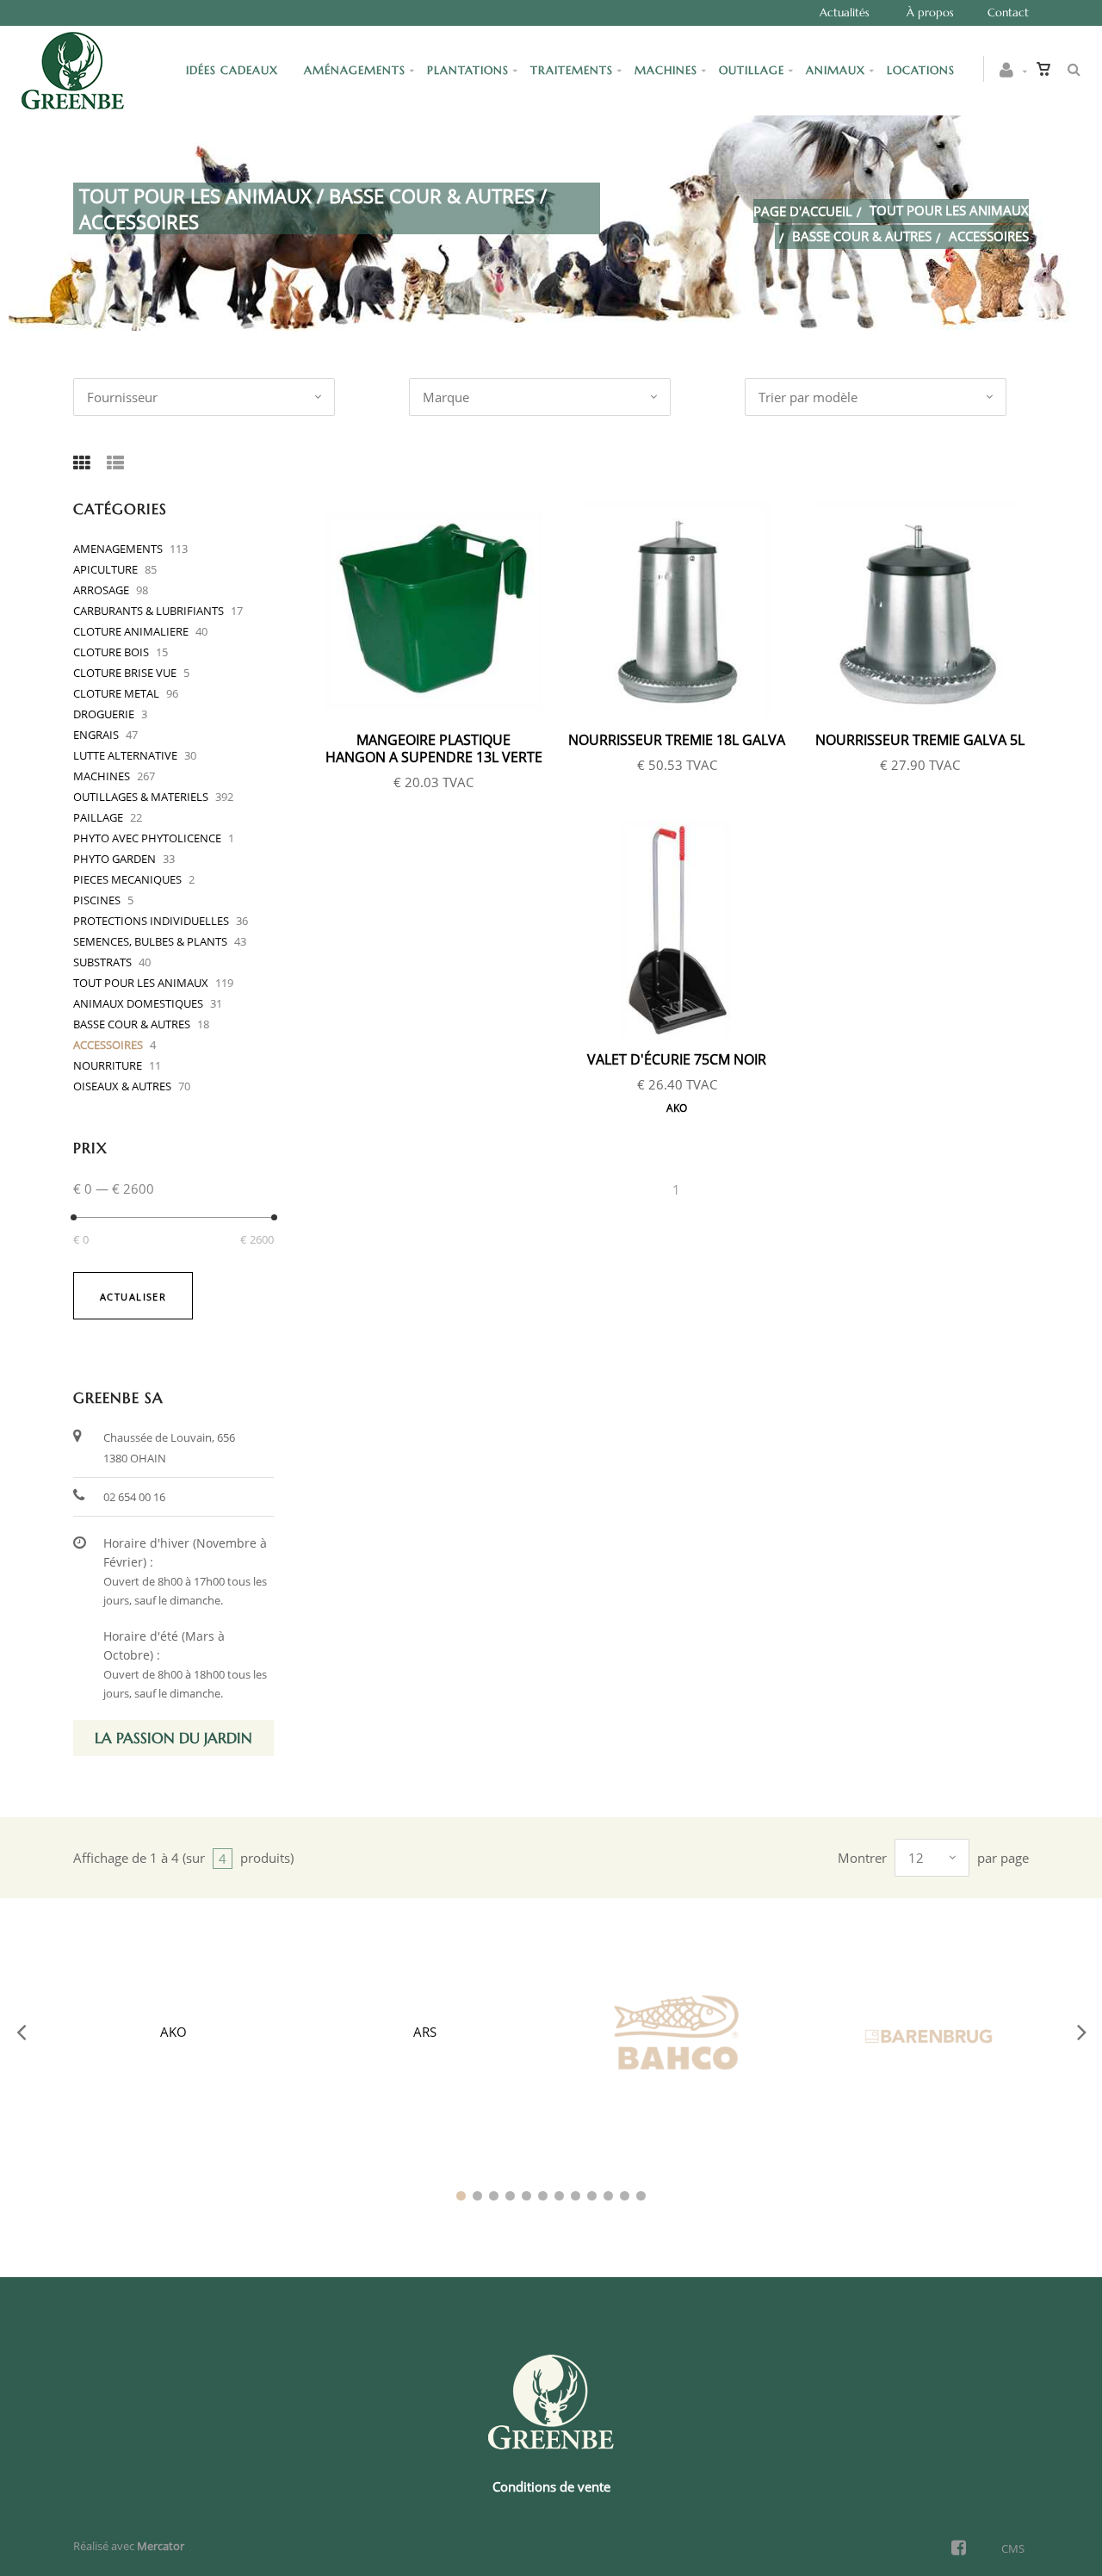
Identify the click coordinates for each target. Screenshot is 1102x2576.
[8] (576, 2196)
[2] (477, 2196)
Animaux (836, 70)
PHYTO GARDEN (115, 859)
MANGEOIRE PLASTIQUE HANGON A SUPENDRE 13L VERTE (434, 748)
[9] (592, 2196)
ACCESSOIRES (108, 1045)
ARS (425, 2032)
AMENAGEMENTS (118, 549)
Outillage (752, 70)
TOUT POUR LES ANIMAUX (949, 210)
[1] (461, 2196)
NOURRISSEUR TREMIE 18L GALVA (677, 740)
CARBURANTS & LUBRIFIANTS (149, 611)
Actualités (845, 12)
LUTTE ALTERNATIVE (125, 755)
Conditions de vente (551, 2486)
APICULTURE (105, 569)
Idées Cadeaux (234, 70)
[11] (625, 2196)
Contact (1008, 12)
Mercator (161, 2546)
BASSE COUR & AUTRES (862, 236)
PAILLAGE (98, 817)
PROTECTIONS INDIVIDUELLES (151, 921)
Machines (666, 70)
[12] (641, 2196)
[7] (559, 2196)
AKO (677, 1108)
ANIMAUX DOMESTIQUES (138, 1003)
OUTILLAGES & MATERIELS (141, 797)
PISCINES (97, 900)
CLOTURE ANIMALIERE (131, 631)
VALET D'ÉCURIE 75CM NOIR (677, 1059)
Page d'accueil (803, 211)
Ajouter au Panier (443, 611)
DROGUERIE (104, 714)
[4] (510, 2196)
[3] (494, 2196)
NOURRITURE (108, 1065)
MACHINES (102, 776)
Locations (921, 70)
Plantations (468, 70)
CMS (1013, 2548)
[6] (543, 2196)
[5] (526, 2196)
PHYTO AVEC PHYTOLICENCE (147, 838)
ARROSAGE (101, 590)
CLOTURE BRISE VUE (125, 673)
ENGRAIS (96, 735)
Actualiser (133, 1297)
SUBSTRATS (102, 962)
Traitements (572, 70)
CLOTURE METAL (116, 693)
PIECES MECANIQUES (127, 879)
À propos (930, 12)
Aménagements (355, 70)
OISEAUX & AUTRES (122, 1086)
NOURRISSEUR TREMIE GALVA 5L (920, 740)
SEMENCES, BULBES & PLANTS (150, 941)
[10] (608, 2196)
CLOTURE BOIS (111, 652)
